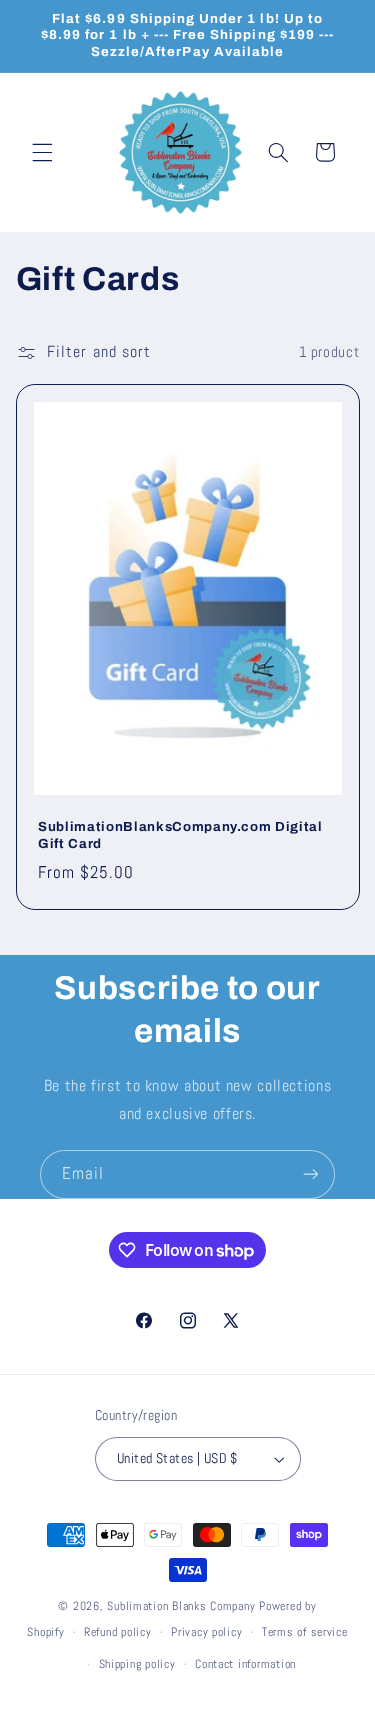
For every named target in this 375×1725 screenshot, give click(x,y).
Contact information (245, 1664)
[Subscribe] (311, 1174)
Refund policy (118, 1632)
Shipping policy (137, 1664)
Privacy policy (206, 1632)
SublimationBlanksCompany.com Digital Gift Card (180, 835)
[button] (42, 152)
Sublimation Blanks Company (181, 1606)
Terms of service (305, 1632)
